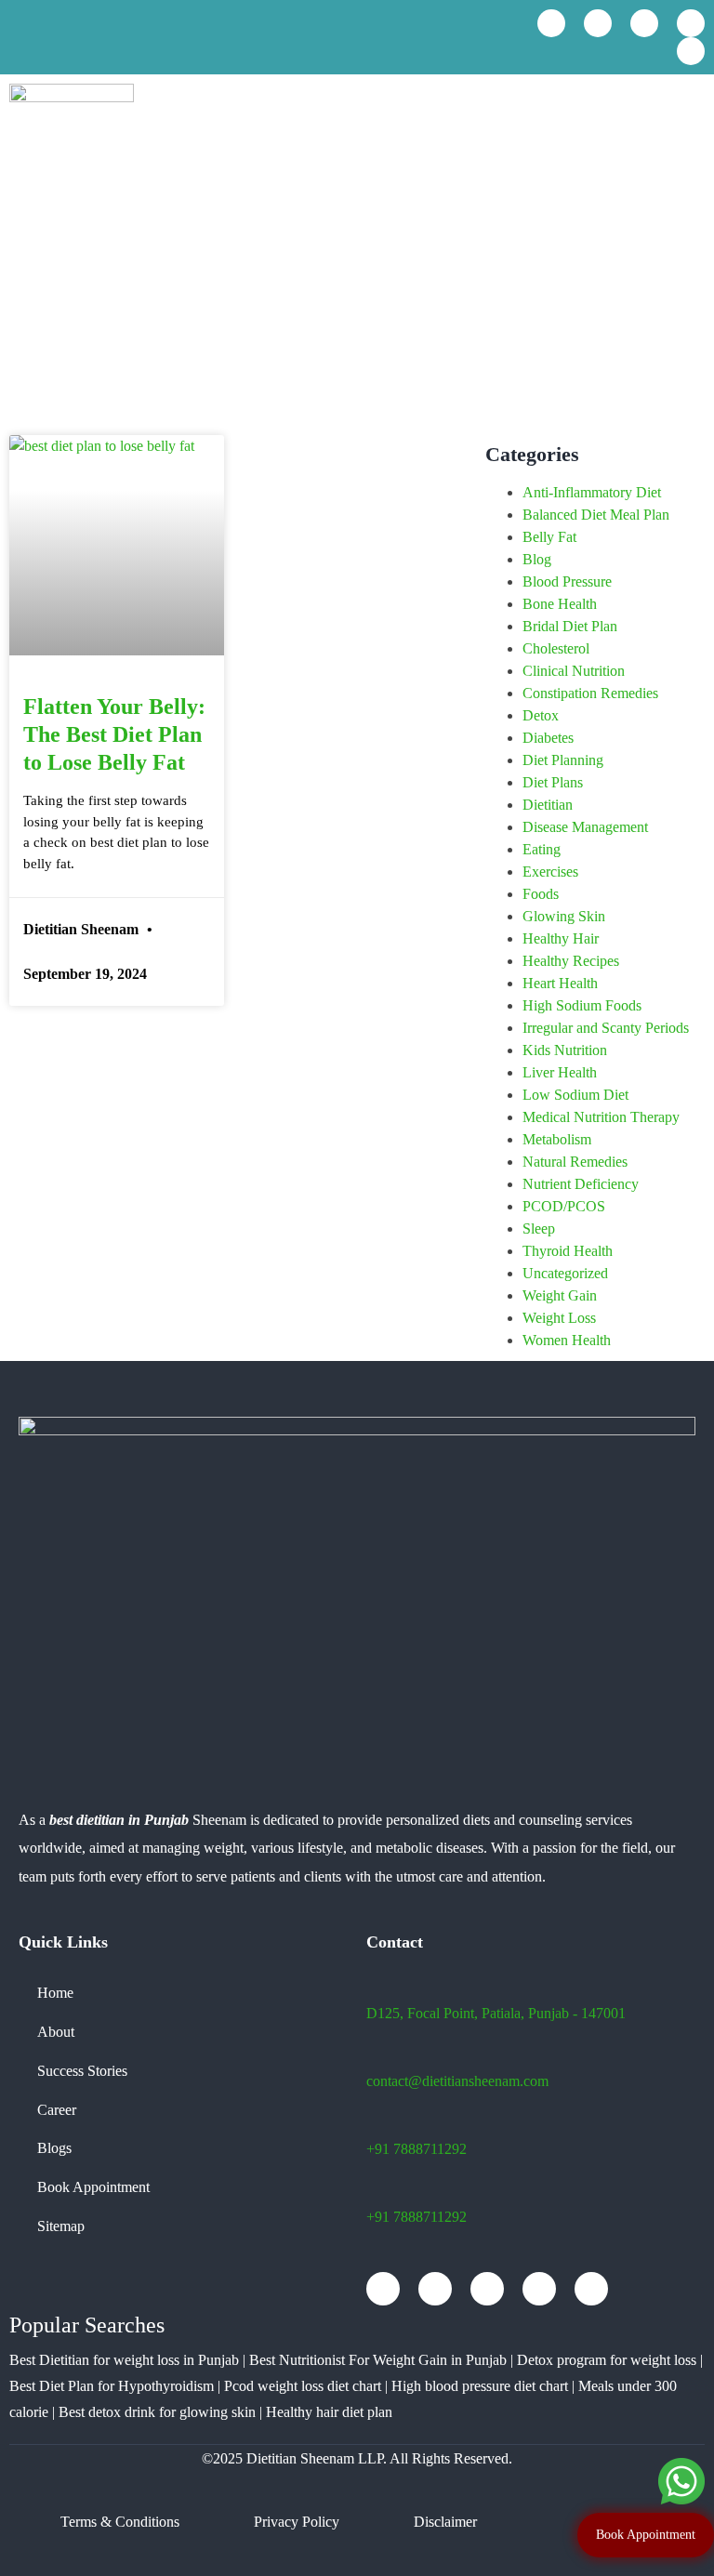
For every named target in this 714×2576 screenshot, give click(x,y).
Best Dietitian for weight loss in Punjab (124, 2360)
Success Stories (82, 2071)
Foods (541, 894)
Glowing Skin (564, 916)
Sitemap (61, 2226)
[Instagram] (644, 23)
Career (57, 2110)
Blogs (54, 2148)
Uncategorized (565, 1273)
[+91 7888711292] (15, 39)
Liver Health (560, 1072)
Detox (541, 715)
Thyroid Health (568, 1251)
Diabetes (548, 738)
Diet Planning (563, 760)
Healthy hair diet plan (329, 2412)
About (56, 2032)
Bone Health (560, 604)
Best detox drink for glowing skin (157, 2412)
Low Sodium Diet (575, 1095)
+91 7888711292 (416, 2149)
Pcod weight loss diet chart (303, 2386)
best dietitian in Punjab (119, 1820)
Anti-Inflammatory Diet (592, 492)
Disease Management (585, 827)
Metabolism (557, 1139)
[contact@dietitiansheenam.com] (195, 37)
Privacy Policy (297, 2522)
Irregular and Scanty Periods (606, 1028)
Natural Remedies (575, 1162)
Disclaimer (445, 2522)
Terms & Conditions (120, 2522)
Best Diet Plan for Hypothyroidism (112, 2386)
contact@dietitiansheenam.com (457, 2081)
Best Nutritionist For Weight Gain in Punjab (378, 2360)
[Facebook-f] (551, 23)
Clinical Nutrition (574, 671)
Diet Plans (553, 782)
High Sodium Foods (582, 1005)
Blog (537, 559)
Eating (542, 849)
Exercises (550, 872)
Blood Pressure (567, 581)
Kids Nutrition (565, 1050)
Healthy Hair (561, 938)
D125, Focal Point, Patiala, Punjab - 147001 (496, 2013)
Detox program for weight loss (607, 2360)
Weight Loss (559, 1318)
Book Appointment (93, 2187)
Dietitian (548, 805)
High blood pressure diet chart (480, 2386)
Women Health (567, 1340)
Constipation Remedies (590, 693)
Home (55, 1993)
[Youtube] (598, 23)
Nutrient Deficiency (581, 1184)
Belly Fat (549, 537)
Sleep (539, 1229)
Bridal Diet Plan (570, 626)
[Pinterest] (691, 51)
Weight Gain (560, 1295)
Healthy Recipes (571, 961)
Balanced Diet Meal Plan (596, 515)
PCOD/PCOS (564, 1206)
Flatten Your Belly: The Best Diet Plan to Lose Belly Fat (114, 734)
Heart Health (560, 983)
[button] (690, 116)
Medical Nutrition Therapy (601, 1117)
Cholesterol (556, 648)
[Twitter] (691, 23)
